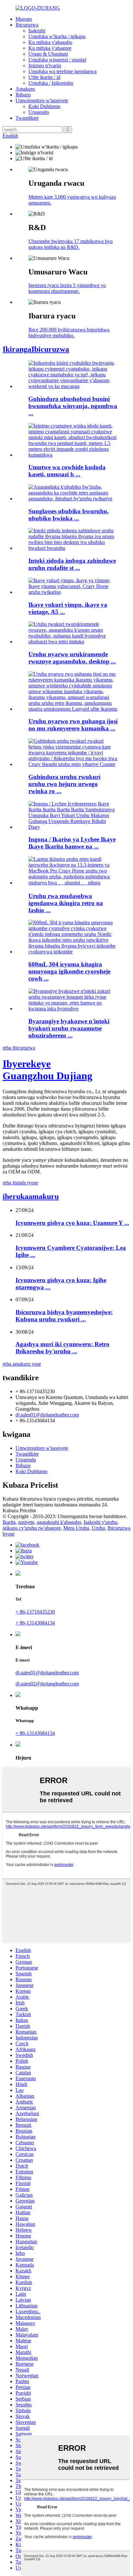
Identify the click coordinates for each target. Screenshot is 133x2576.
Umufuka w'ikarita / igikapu (57, 36)
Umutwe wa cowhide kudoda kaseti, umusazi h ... (67, 471)
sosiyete (26, 1522)
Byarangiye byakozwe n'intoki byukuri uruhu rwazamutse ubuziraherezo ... (69, 1028)
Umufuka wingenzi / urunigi (57, 60)
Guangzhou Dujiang (47, 1070)
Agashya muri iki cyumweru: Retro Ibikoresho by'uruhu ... (62, 1348)
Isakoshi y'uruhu (100, 1522)
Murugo (24, 19)
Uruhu (98, 1528)
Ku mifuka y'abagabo (50, 42)
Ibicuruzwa (27, 25)
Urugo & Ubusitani (48, 54)
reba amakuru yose (22, 1364)
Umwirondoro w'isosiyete (42, 100)
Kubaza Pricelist (19, 1510)
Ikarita (9, 1522)
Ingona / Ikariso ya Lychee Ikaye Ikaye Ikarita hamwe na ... (72, 843)
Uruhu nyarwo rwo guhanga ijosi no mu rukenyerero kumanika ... (73, 725)
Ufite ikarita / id (44, 77)
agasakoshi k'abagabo (59, 1522)
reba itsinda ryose (20, 1183)
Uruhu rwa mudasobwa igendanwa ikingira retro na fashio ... (66, 903)
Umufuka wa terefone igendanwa (62, 71)
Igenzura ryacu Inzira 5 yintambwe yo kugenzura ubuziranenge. (67, 288)
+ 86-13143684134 (35, 1623)
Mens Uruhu (76, 1528)
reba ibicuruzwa (19, 1048)
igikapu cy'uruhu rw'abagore (32, 1528)
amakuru (31, 1196)
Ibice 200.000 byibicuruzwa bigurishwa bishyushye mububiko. (69, 333)
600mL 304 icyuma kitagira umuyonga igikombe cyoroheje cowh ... (69, 971)
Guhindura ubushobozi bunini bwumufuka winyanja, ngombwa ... (73, 406)
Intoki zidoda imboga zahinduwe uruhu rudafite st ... (72, 564)
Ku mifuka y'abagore (50, 48)
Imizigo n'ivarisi (45, 66)
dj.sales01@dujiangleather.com (47, 1415)
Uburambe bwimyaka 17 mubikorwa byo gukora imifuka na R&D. (71, 244)
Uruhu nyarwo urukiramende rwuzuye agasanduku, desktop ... (72, 658)
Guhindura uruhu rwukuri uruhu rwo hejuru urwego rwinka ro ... (64, 784)
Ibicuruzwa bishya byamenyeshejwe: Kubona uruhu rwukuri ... (64, 1316)
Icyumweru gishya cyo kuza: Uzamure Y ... (72, 1223)
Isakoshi (37, 31)
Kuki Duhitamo (44, 106)
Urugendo (39, 112)
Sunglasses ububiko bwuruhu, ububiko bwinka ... (69, 515)
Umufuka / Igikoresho (51, 83)
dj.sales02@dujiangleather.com (47, 1684)
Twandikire (27, 118)
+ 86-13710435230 (35, 1612)
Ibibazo (23, 95)
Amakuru (25, 89)
